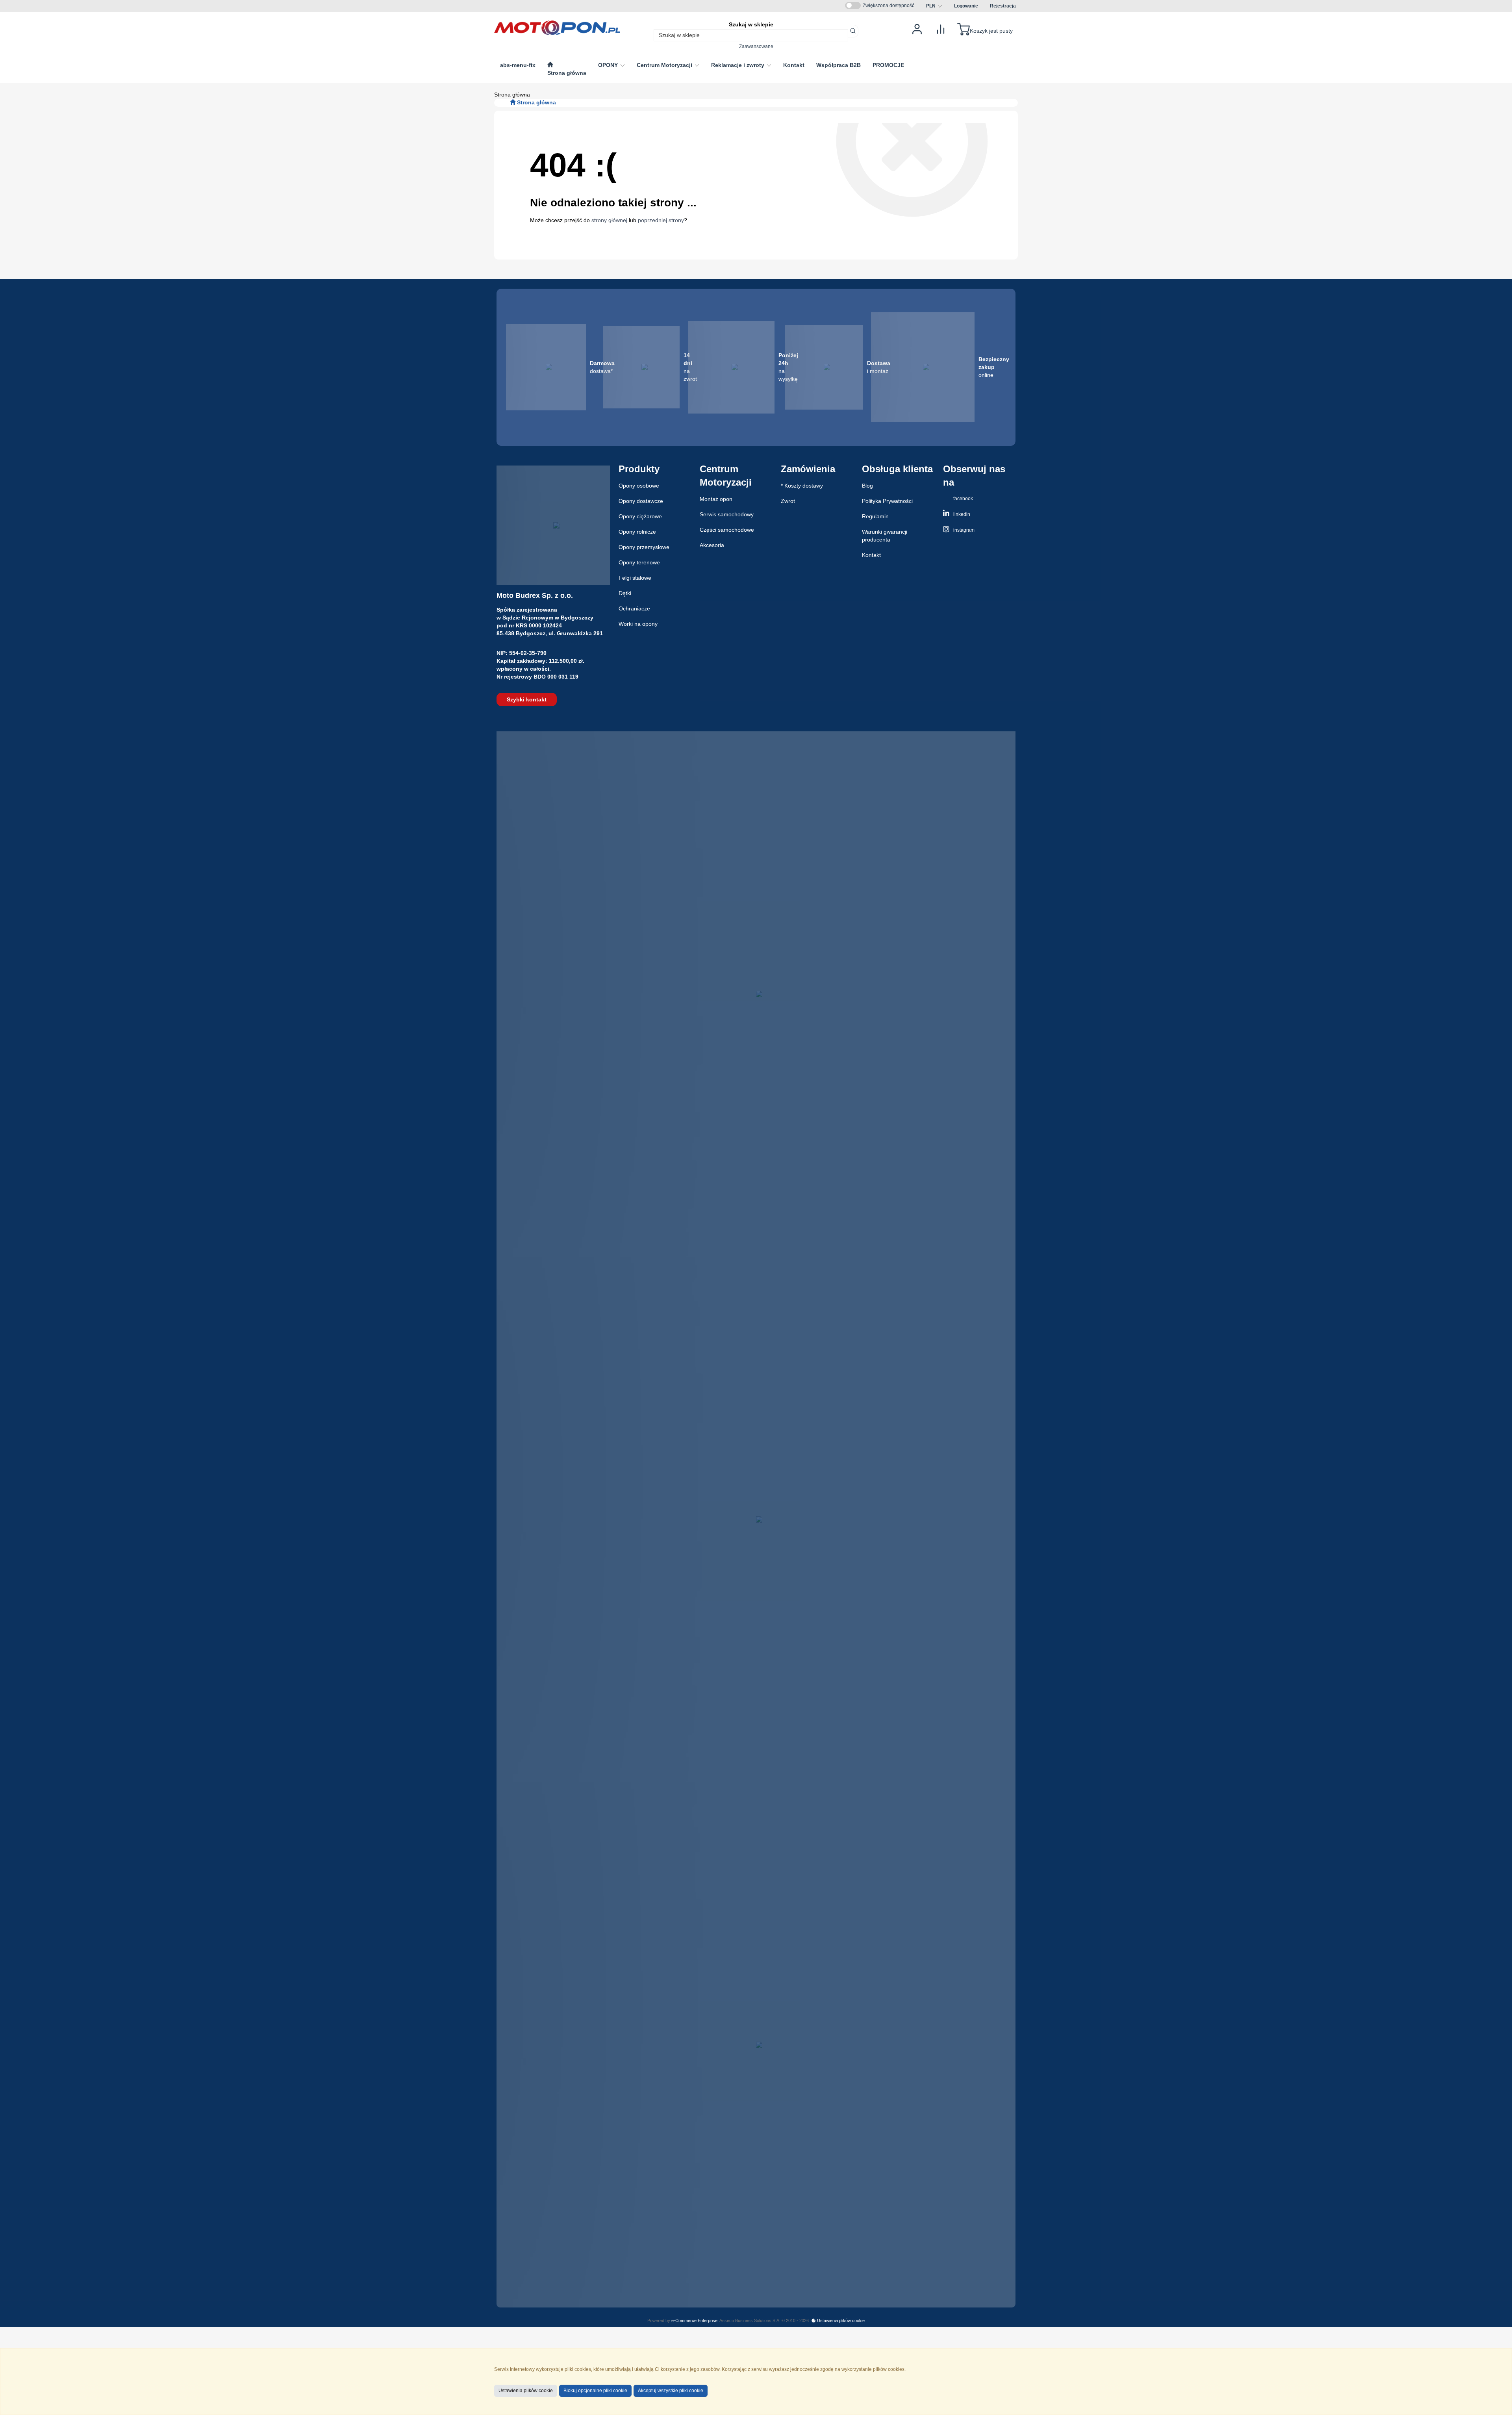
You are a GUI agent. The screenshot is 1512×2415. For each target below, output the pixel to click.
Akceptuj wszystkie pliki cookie (671, 2391)
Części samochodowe (727, 530)
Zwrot (788, 501)
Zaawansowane (756, 46)
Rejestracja (1003, 6)
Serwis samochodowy (727, 514)
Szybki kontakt (527, 699)
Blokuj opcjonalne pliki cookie (595, 2391)
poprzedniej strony (661, 220)
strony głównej (609, 220)
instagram (963, 530)
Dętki (625, 593)
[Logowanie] (917, 29)
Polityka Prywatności (887, 501)
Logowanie (966, 6)
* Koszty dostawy (802, 486)
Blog (867, 486)
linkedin (961, 514)
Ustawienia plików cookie (840, 2320)
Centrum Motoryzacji (665, 65)
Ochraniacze (634, 608)
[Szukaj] (853, 31)
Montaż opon (716, 499)
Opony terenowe (639, 562)
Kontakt (871, 555)
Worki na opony (638, 624)
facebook (963, 499)
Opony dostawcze (641, 501)
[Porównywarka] (941, 29)
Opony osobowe (639, 486)
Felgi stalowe (635, 578)
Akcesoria (712, 545)
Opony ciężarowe (640, 516)
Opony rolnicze (637, 532)
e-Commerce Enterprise (694, 2320)
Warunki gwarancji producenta (885, 536)
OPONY (609, 65)
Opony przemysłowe (644, 547)
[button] (934, 6)
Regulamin (875, 516)
